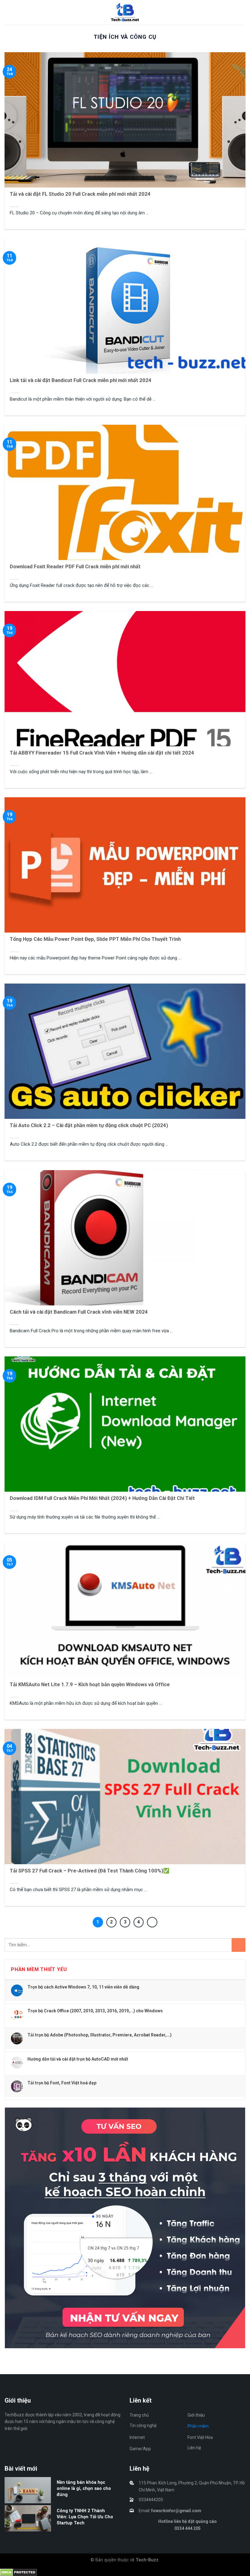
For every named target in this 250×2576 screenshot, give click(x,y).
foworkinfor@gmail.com (176, 2511)
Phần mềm (198, 2426)
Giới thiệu (196, 2415)
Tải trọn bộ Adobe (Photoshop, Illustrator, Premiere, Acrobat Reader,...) (100, 2035)
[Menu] (8, 12)
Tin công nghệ (143, 2425)
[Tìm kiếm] (243, 12)
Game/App (140, 2449)
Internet (137, 2437)
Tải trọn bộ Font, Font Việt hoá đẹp (62, 2083)
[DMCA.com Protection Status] (18, 2572)
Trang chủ (139, 2415)
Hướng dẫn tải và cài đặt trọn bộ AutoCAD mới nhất (78, 2059)
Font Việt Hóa (200, 2437)
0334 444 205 (187, 2528)
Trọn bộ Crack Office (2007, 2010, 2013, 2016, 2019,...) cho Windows (95, 2011)
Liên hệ (194, 2448)
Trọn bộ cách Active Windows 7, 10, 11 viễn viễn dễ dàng (83, 1987)
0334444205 (151, 2500)
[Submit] (239, 1945)
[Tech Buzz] (125, 12)
